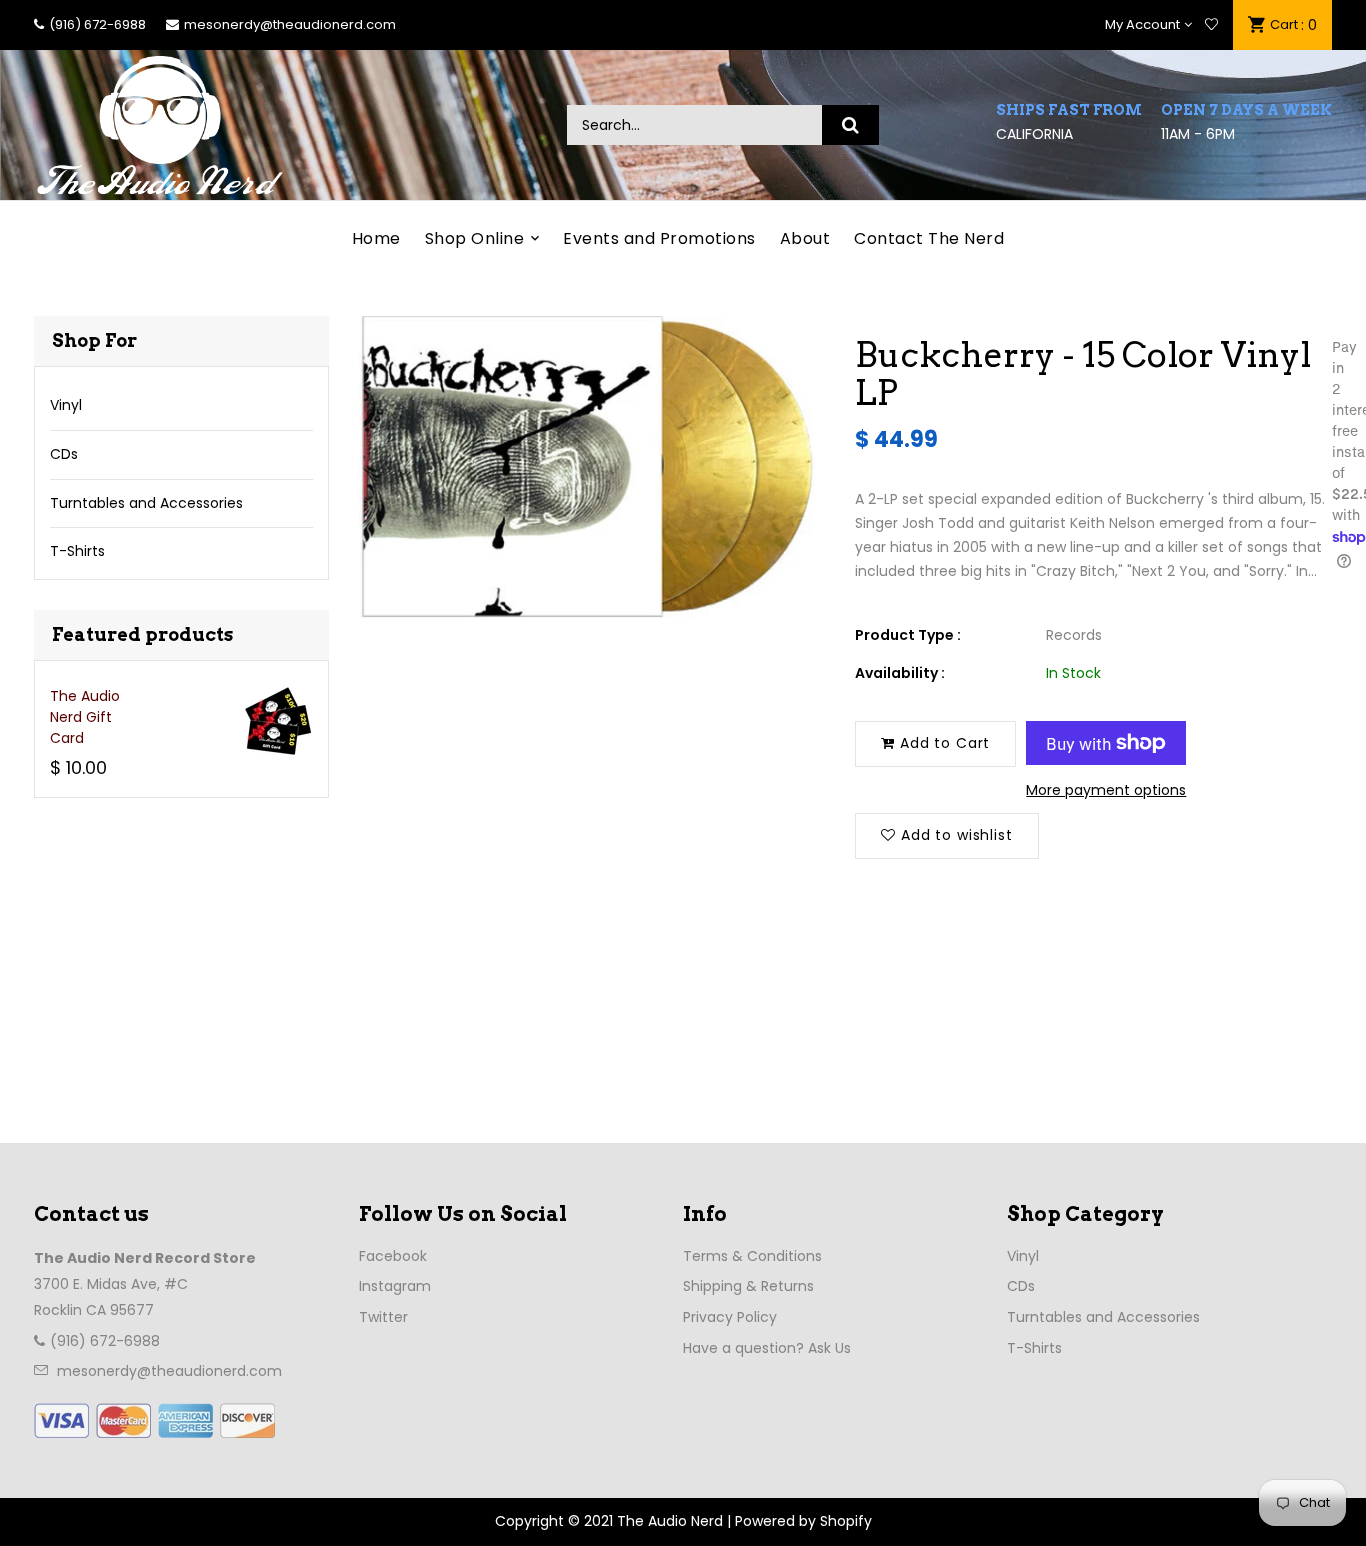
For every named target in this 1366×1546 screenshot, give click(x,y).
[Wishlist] (1211, 25)
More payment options (1106, 790)
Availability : (900, 673)
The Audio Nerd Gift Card (85, 717)
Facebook (393, 1256)
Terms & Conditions (752, 1256)
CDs (64, 454)
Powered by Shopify (803, 1521)
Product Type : (908, 635)
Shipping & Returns (748, 1286)
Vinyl (66, 405)
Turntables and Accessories (146, 503)
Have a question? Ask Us (767, 1348)
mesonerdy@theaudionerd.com (290, 24)
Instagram (395, 1286)
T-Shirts (77, 551)
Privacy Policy (730, 1317)
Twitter (383, 1317)
